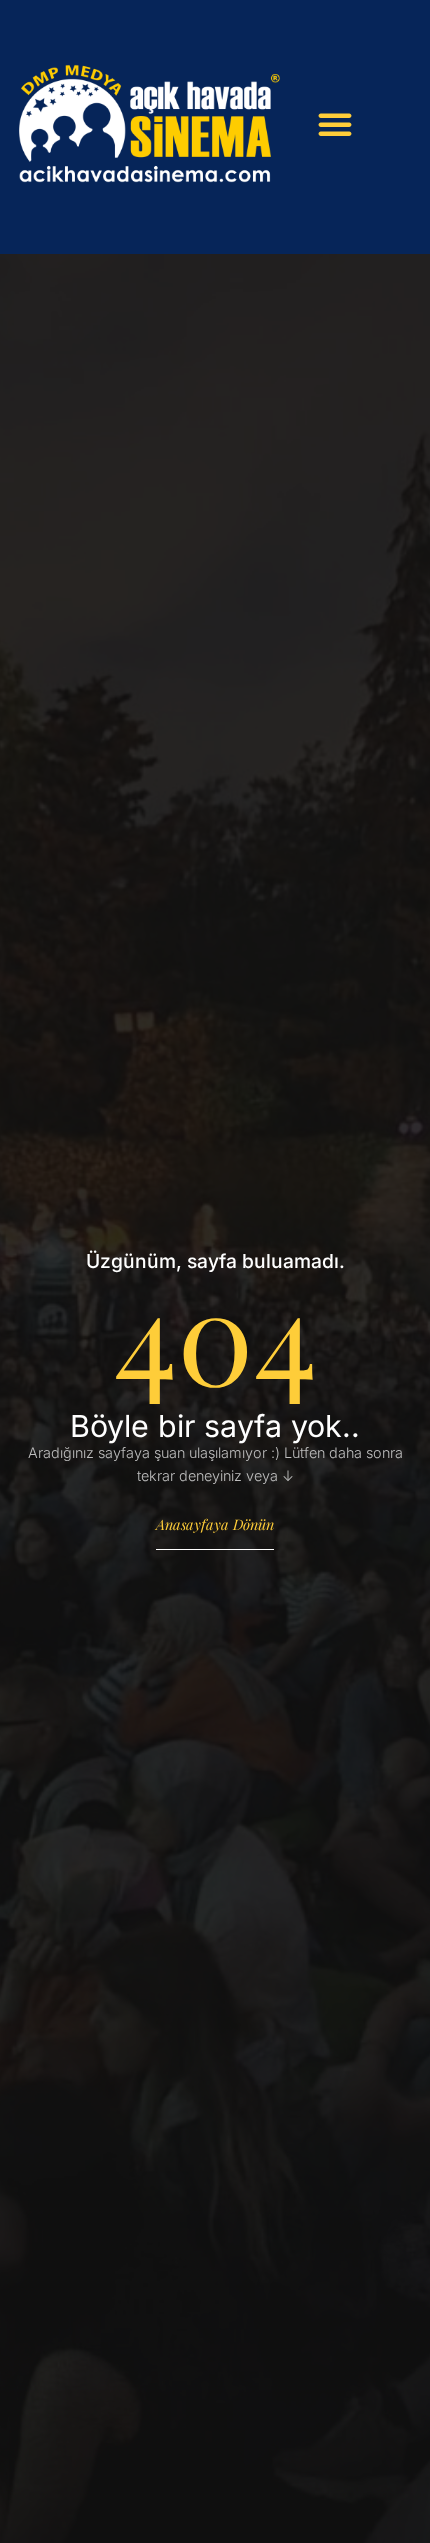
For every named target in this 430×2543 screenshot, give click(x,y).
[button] (335, 124)
